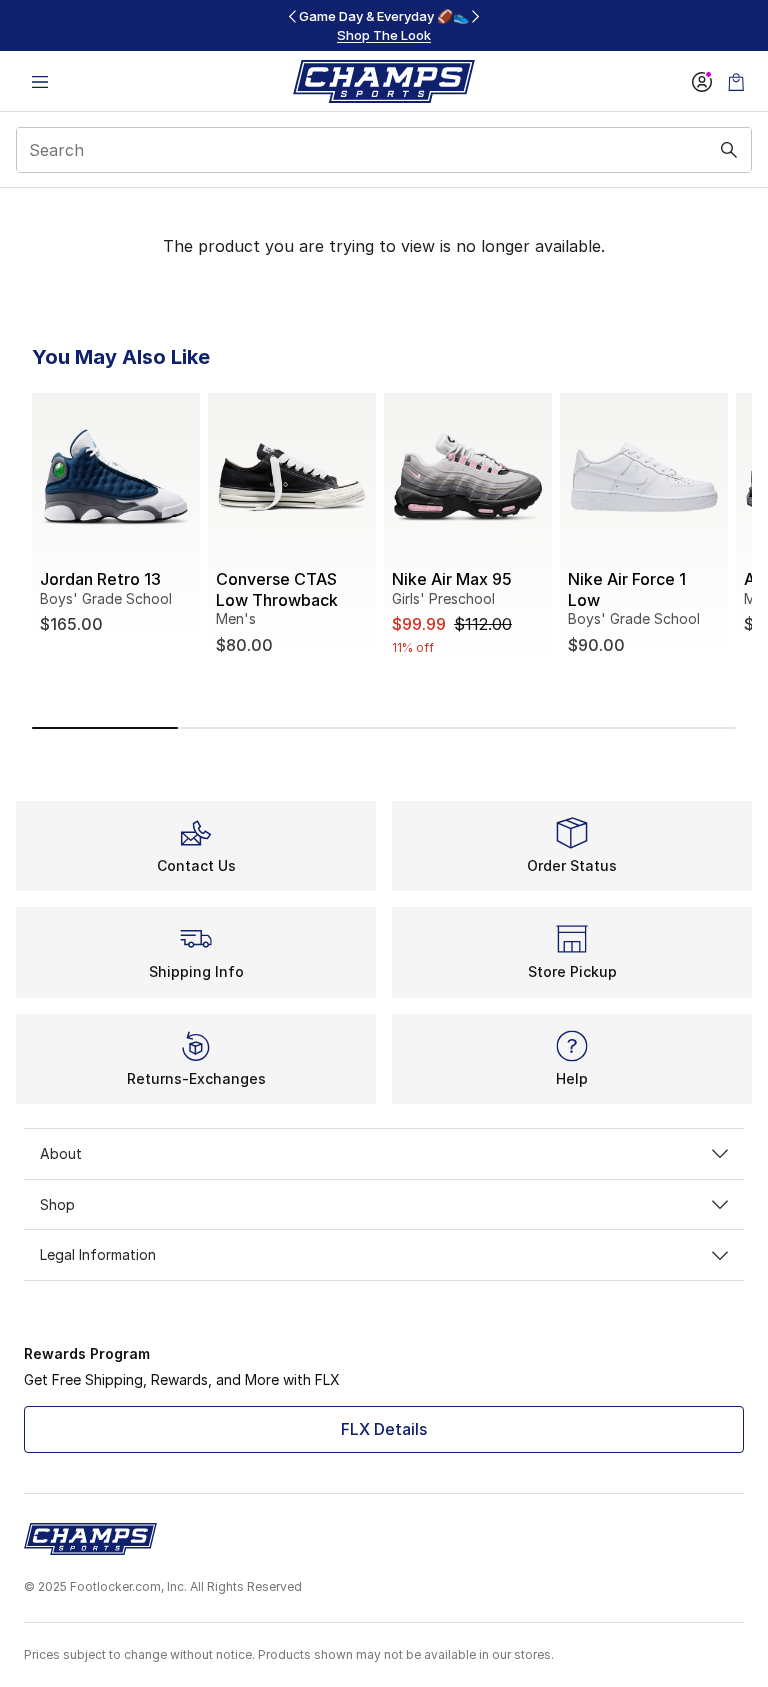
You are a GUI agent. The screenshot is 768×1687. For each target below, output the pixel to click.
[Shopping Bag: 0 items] (736, 81)
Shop (57, 1204)
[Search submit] (729, 150)
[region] (384, 25)
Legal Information (98, 1254)
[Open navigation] (40, 81)
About (61, 1153)
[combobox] (384, 150)
